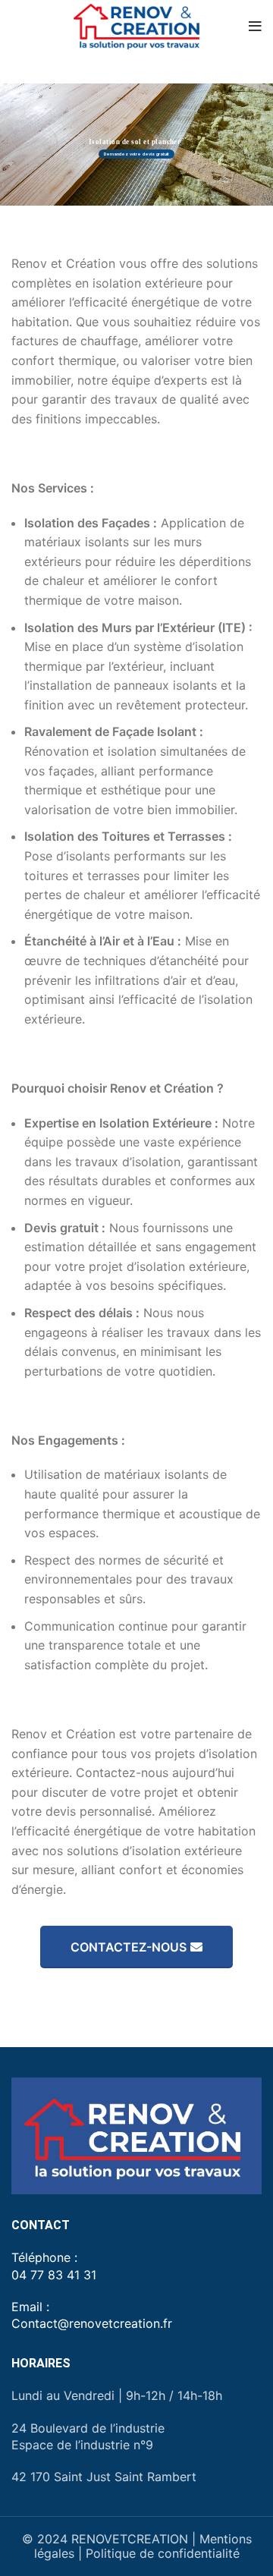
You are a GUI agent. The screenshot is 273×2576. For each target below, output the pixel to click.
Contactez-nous (129, 1947)
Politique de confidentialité (163, 2553)
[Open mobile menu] (255, 27)
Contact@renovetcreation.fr (92, 2323)
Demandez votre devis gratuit (136, 154)
